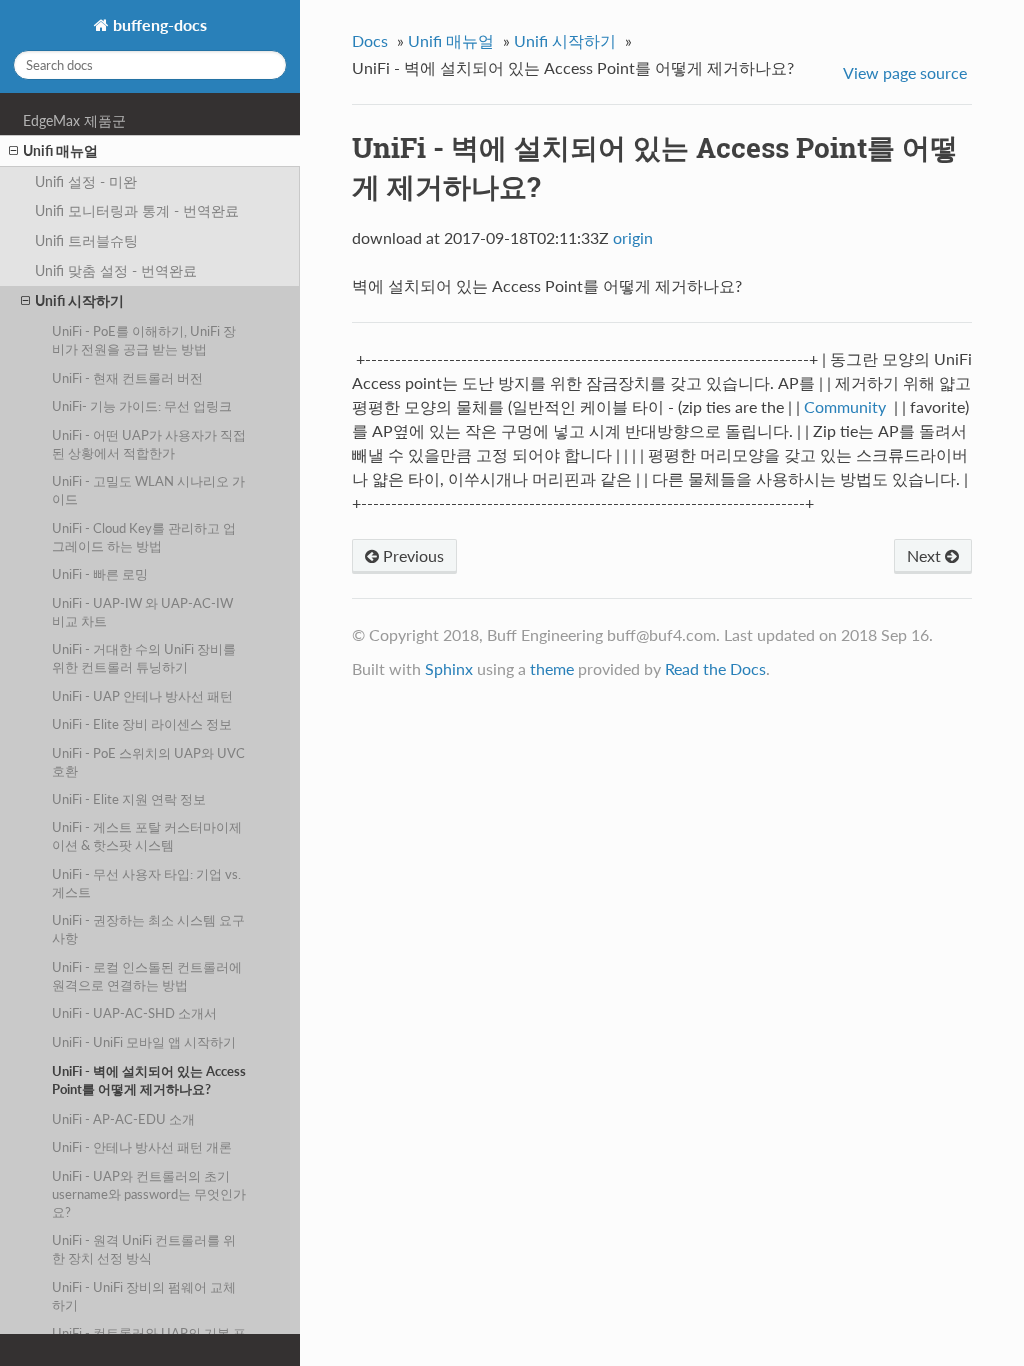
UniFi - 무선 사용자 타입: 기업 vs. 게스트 (146, 883)
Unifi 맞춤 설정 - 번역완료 (116, 270)
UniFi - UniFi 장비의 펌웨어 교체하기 (144, 1296)
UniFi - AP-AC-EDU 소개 (123, 1119)
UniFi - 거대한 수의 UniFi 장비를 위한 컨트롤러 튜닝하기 (144, 658)
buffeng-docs (158, 24)
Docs (370, 40)
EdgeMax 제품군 (74, 120)
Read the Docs (715, 668)
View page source (905, 72)
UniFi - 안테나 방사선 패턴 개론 (142, 1147)
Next (926, 555)
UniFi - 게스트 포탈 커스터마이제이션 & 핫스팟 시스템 (147, 836)
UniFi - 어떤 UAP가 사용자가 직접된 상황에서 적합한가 (149, 444)
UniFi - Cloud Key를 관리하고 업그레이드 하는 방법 (144, 537)
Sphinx (449, 668)
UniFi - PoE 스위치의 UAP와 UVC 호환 (148, 762)
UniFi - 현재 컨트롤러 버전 (127, 378)
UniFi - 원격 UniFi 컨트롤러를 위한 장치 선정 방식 (144, 1249)
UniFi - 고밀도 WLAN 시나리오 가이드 (148, 490)
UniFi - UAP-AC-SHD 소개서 (134, 1013)
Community (845, 406)
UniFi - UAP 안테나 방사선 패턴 (142, 696)
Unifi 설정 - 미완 (86, 181)
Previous (411, 555)
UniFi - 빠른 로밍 (100, 574)
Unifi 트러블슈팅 (86, 240)
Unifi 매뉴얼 (60, 150)
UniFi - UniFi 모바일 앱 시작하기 (144, 1042)
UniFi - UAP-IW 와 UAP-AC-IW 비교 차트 (142, 612)
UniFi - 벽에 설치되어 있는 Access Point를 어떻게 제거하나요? (149, 1080)
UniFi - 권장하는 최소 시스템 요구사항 (148, 929)
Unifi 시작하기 (79, 300)
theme (552, 668)
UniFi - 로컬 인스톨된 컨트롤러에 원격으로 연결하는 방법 (147, 976)
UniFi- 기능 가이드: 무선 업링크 (142, 406)
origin (633, 237)
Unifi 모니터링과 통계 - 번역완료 (137, 210)
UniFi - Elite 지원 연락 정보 (129, 799)
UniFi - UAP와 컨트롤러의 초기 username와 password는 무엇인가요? (149, 1194)
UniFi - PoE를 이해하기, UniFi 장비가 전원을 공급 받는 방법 (144, 340)
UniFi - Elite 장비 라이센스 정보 (142, 724)
